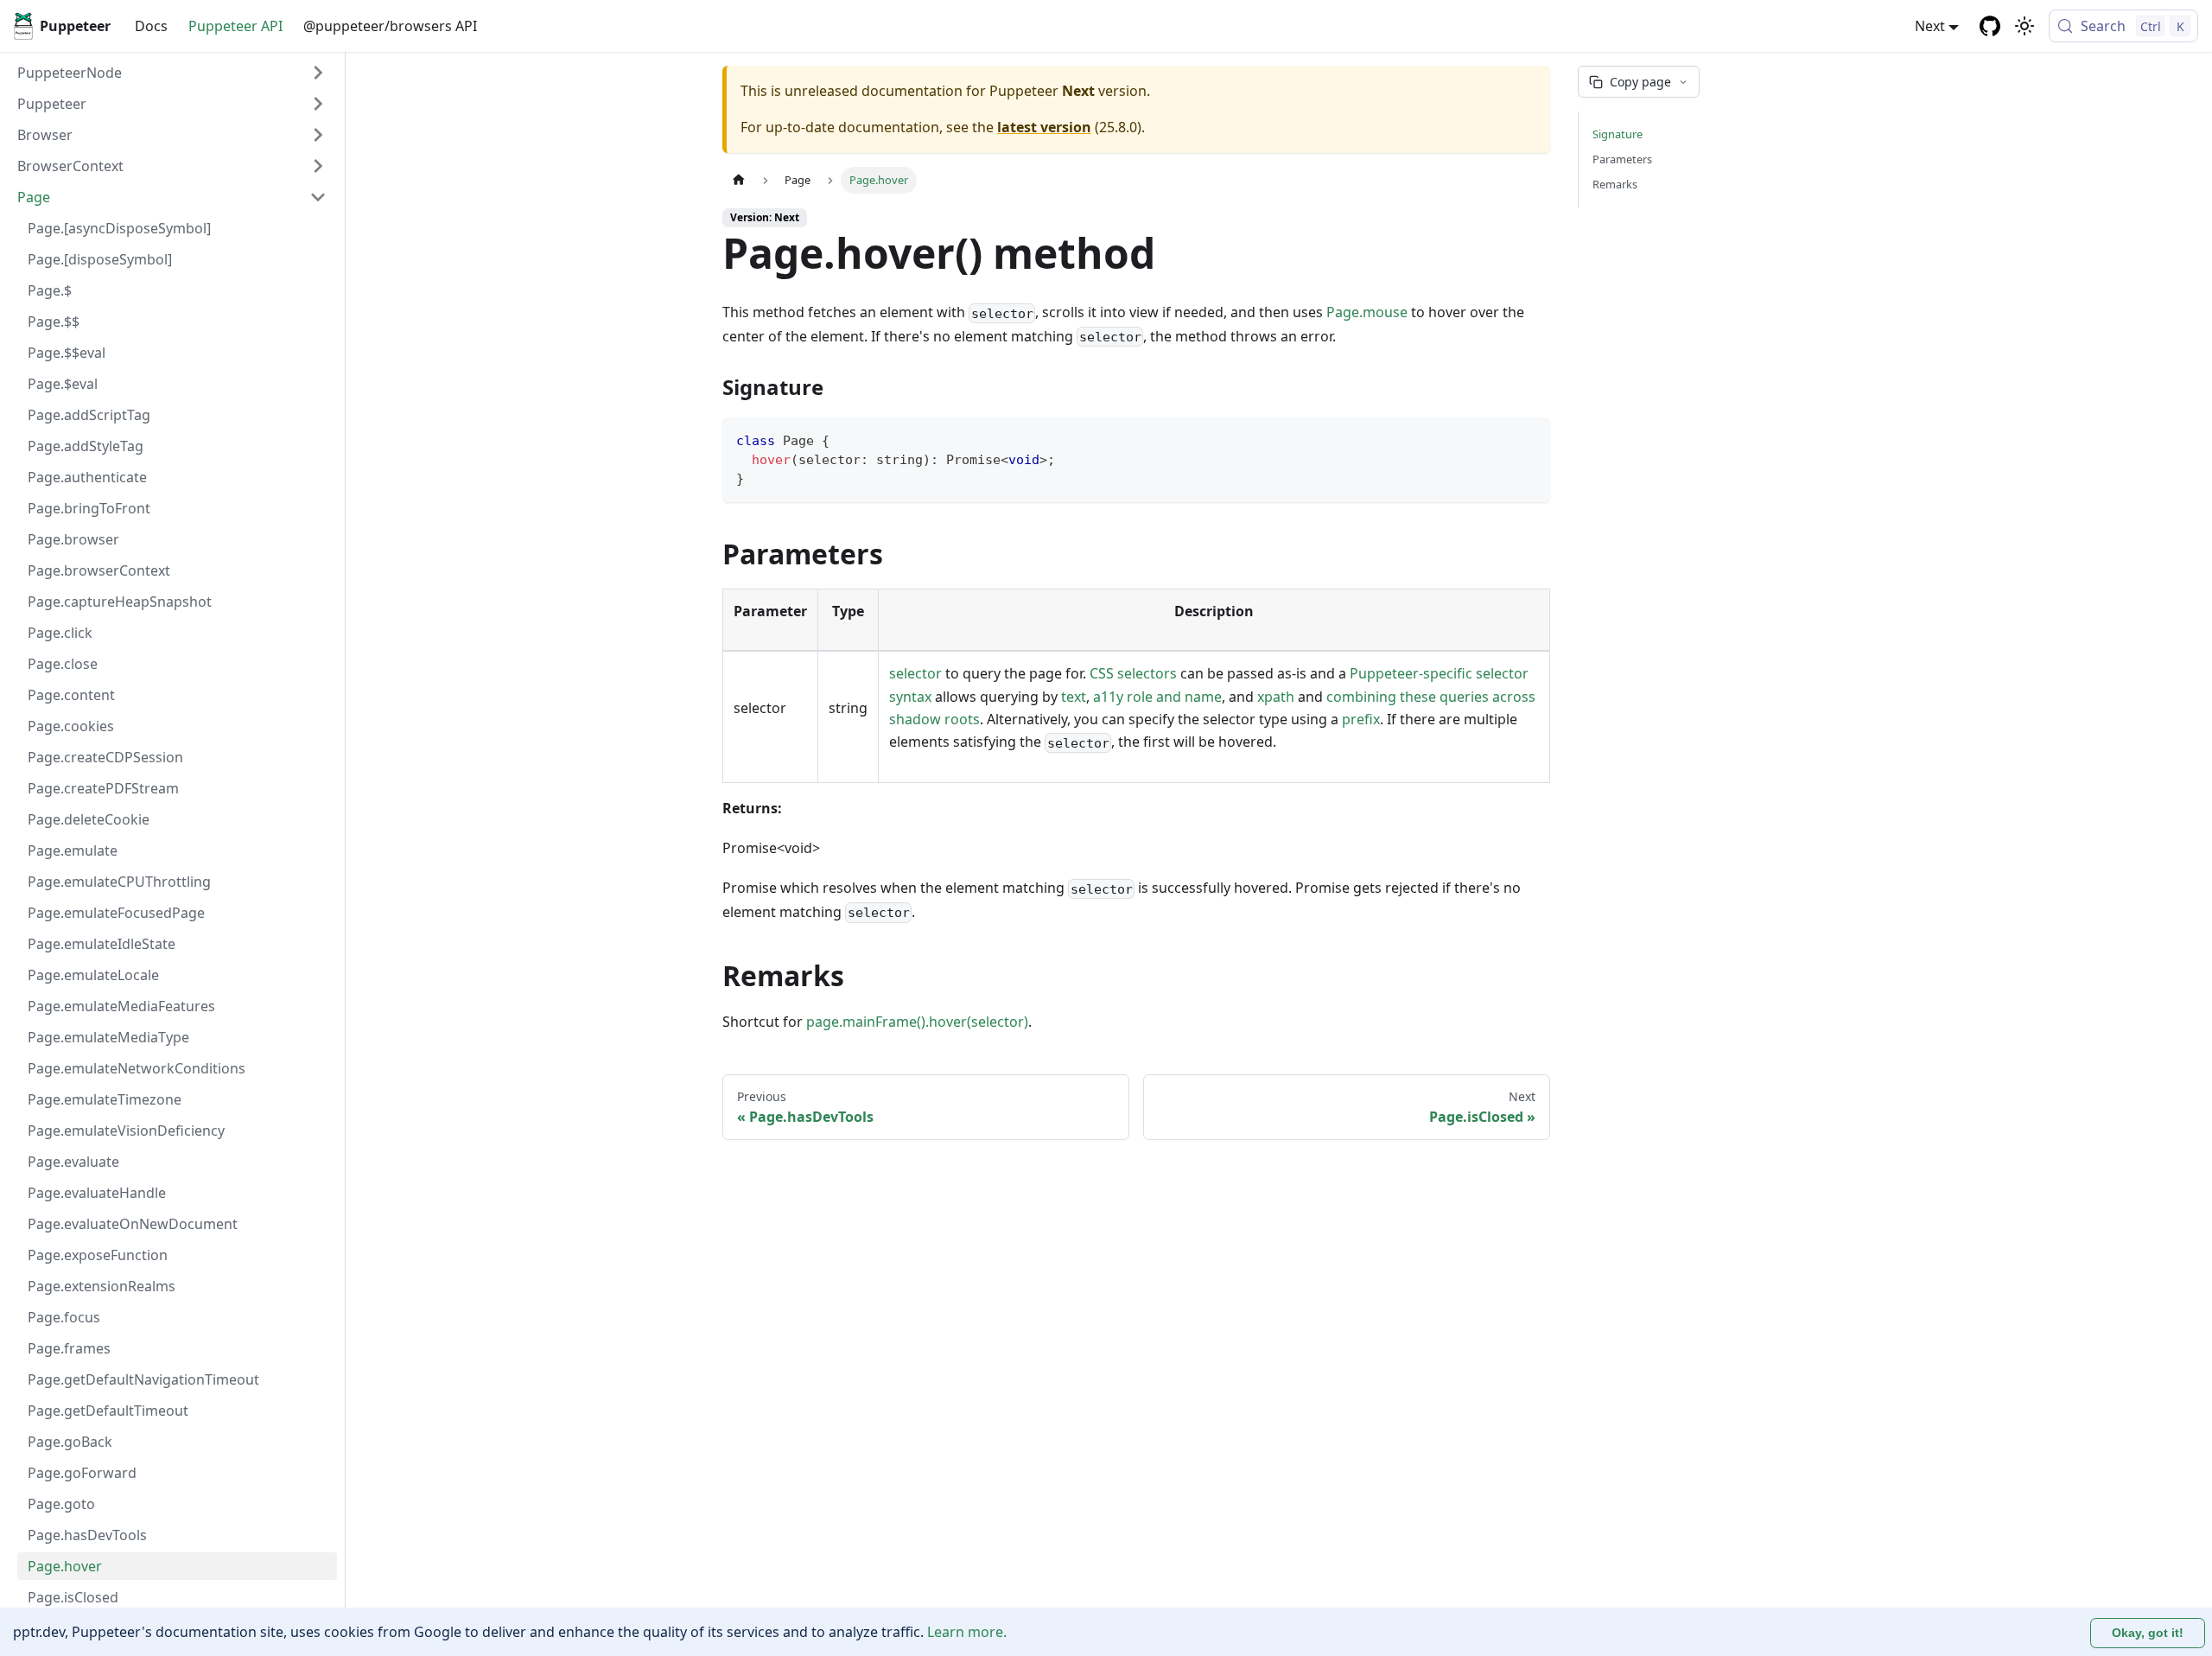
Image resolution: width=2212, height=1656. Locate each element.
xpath (1276, 697)
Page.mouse (1367, 312)
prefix (1361, 719)
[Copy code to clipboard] (1529, 439)
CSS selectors (1133, 673)
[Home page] (739, 180)
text (1074, 697)
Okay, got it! (2148, 1633)
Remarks (1615, 184)
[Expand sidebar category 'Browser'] (318, 135)
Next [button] (1930, 26)
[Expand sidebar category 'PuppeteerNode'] (318, 73)
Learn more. (967, 1632)
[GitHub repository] (1990, 26)
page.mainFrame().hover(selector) (917, 1022)
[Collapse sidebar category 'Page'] (318, 197)
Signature (1618, 134)
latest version (1044, 127)
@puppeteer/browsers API (390, 26)
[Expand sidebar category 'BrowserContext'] (318, 166)
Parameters (1622, 159)
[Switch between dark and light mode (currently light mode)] (2024, 26)
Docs (151, 26)
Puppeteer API (235, 26)
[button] (172, 104)
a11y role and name (1157, 697)
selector (915, 673)
